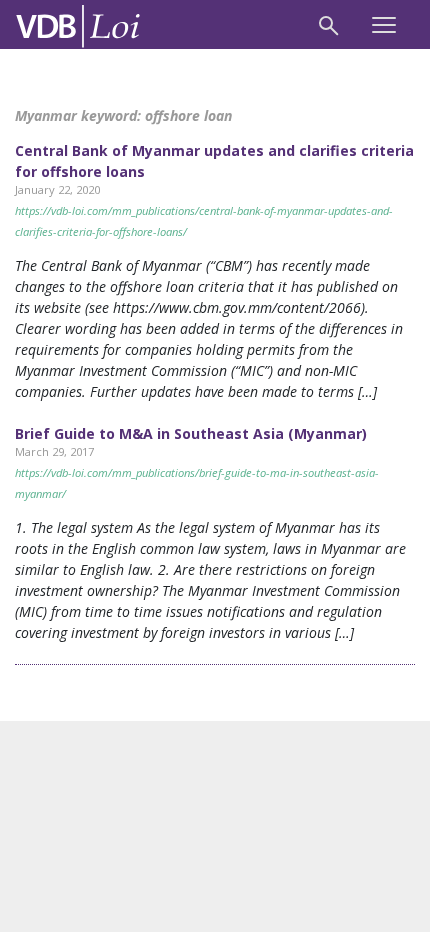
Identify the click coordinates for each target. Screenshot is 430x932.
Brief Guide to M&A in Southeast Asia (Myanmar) (191, 433)
